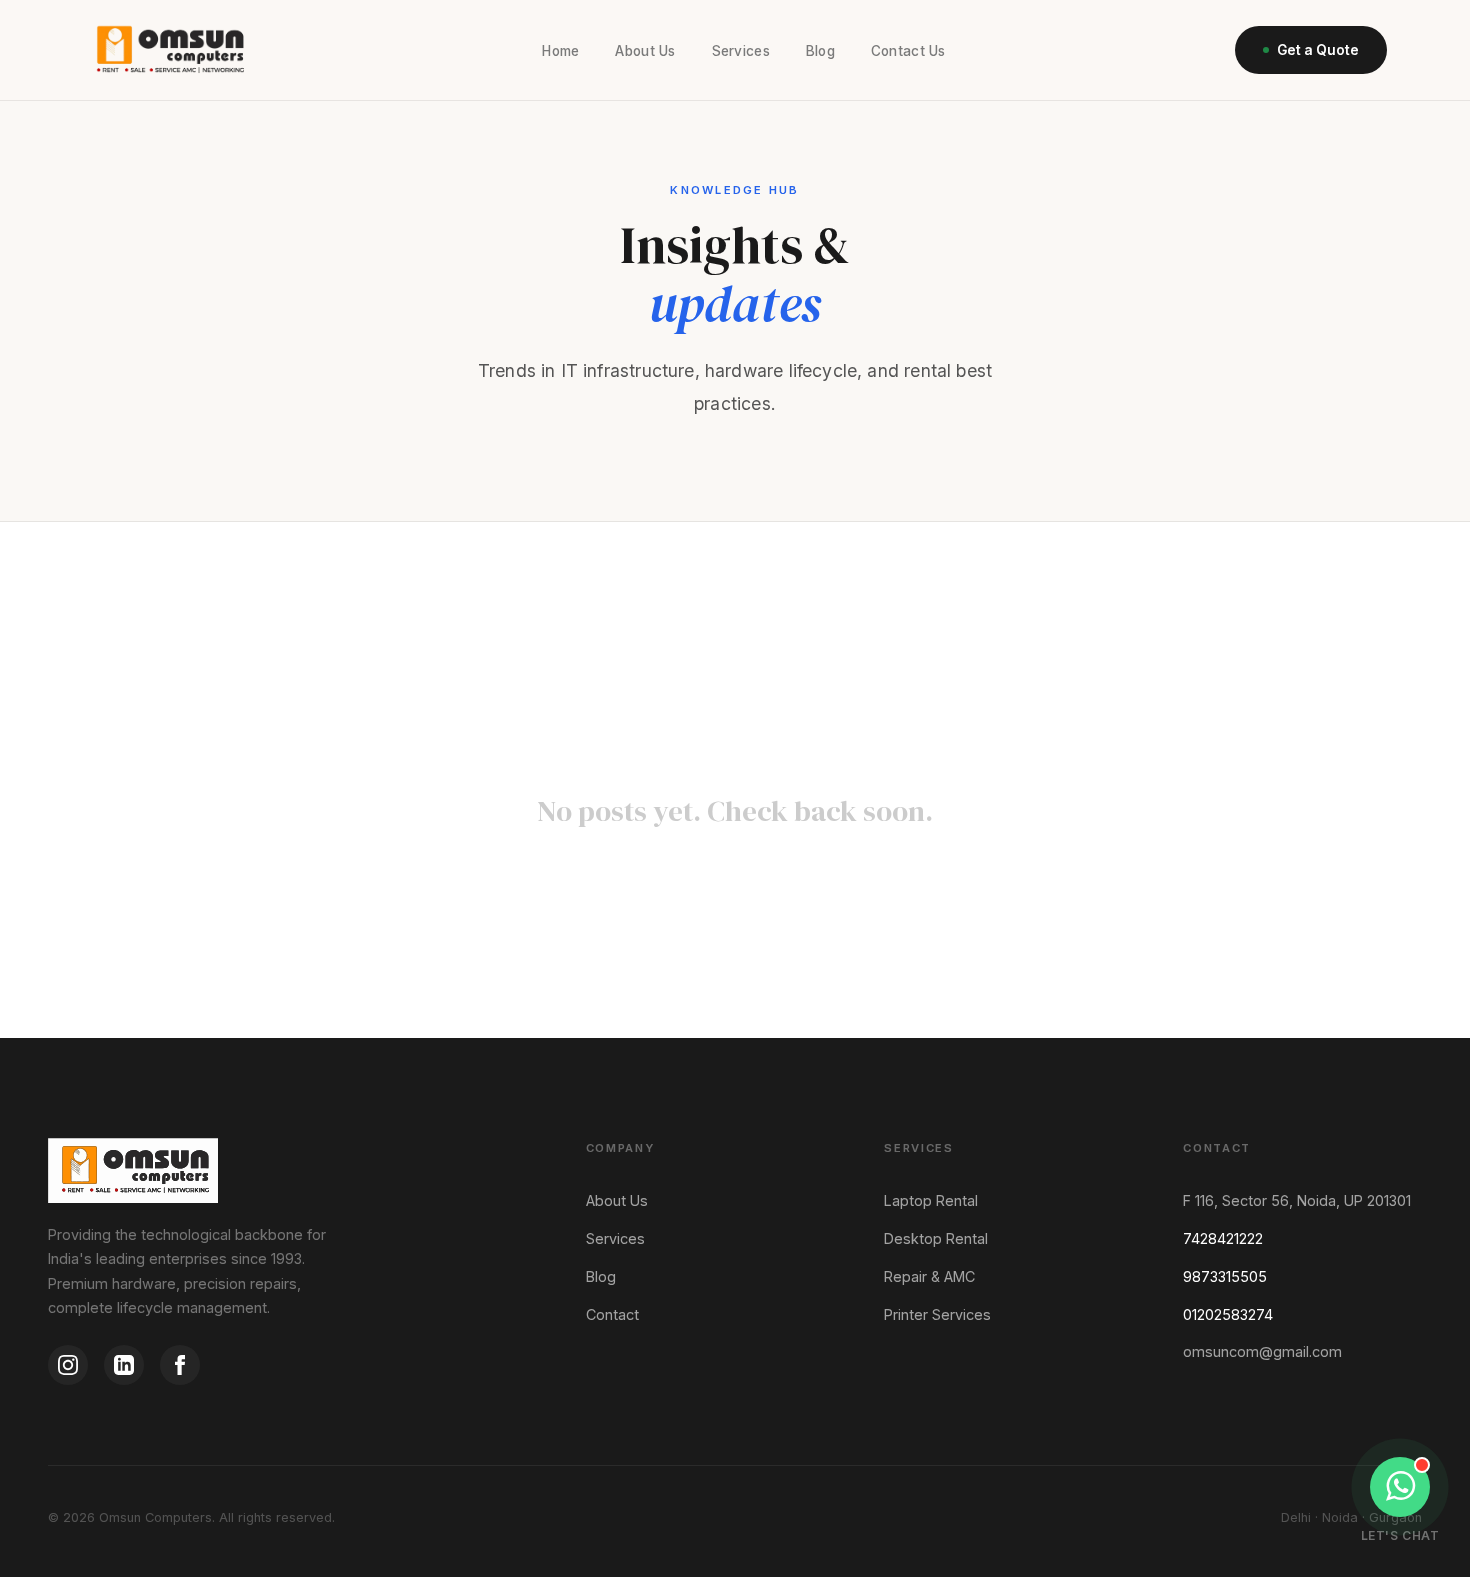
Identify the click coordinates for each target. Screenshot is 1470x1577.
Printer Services (937, 1314)
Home (560, 51)
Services (741, 51)
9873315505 (1225, 1276)
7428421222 (1223, 1238)
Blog (820, 51)
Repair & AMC (929, 1276)
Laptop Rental (931, 1200)
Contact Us (908, 51)
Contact (612, 1314)
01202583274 (1228, 1314)
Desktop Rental (936, 1238)
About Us (645, 51)
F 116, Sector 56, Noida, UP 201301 (1297, 1200)
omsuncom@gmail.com (1262, 1351)
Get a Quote (1318, 50)
